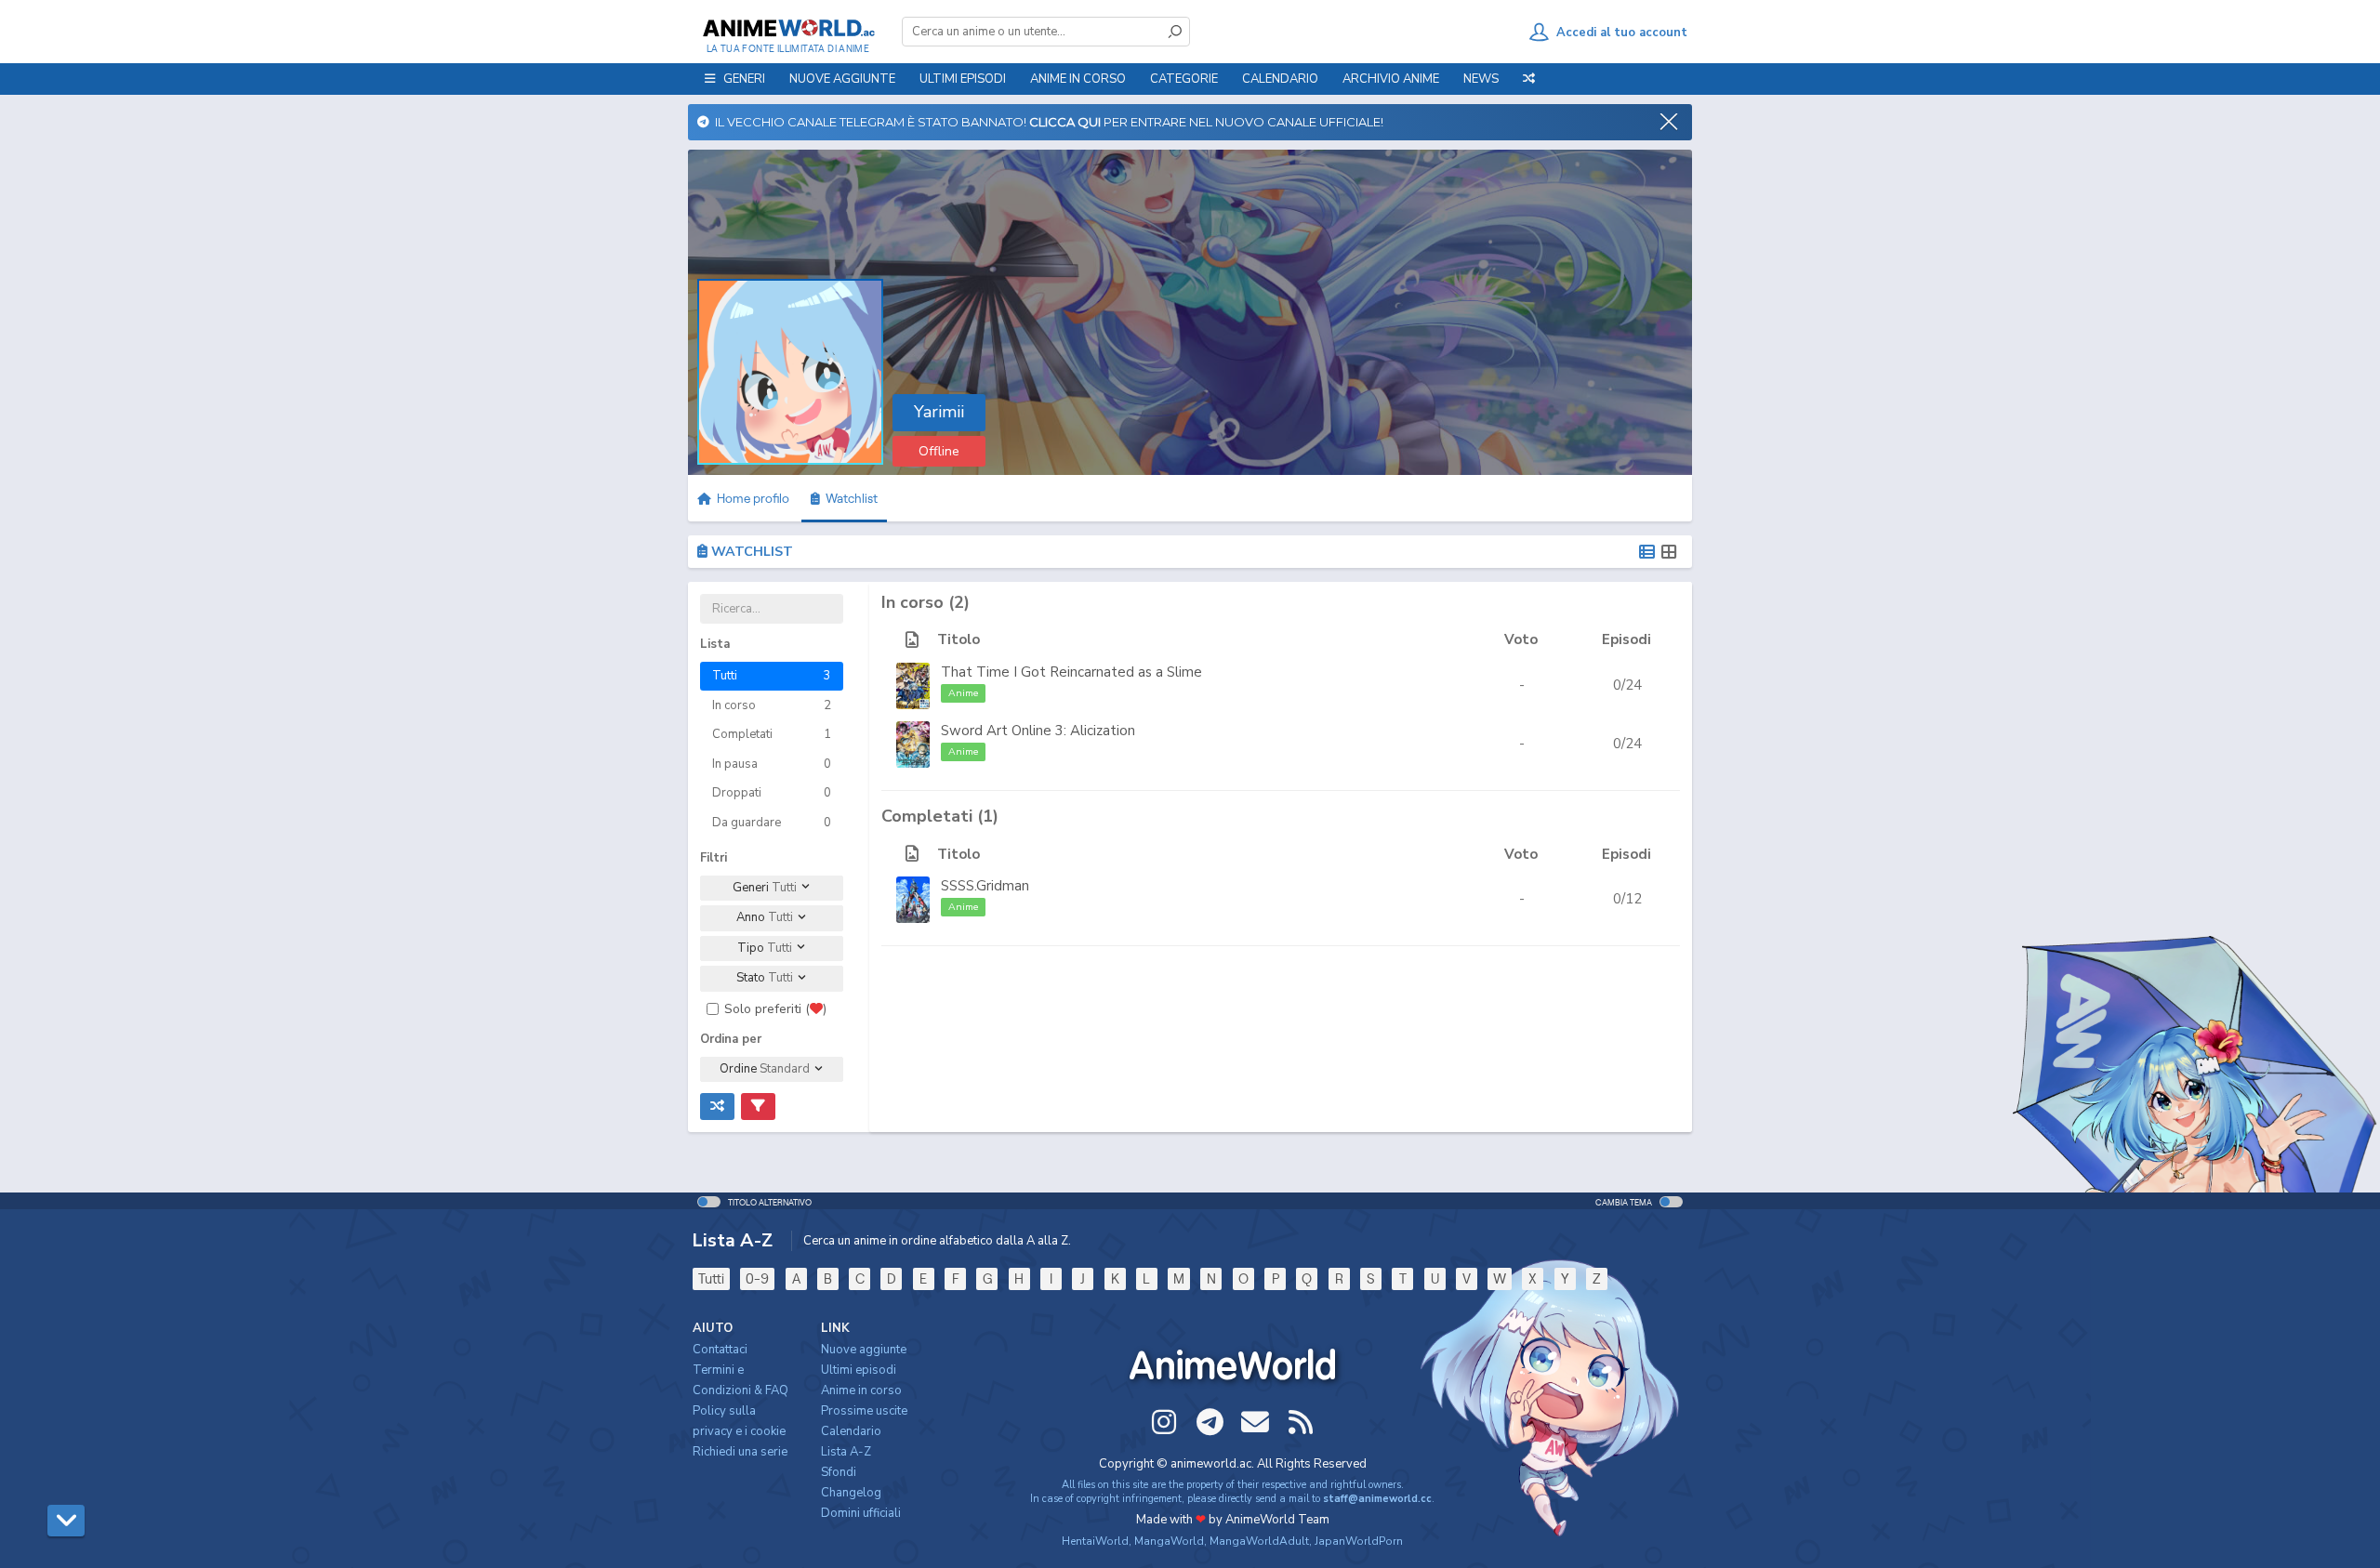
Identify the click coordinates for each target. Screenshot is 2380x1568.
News (1481, 79)
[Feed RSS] (1301, 1422)
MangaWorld (1169, 1541)
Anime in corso (861, 1390)
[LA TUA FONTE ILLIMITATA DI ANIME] (788, 28)
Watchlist (849, 498)
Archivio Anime (1391, 79)
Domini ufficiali (861, 1513)
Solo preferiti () (775, 1009)
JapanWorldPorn (1359, 1541)
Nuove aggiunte (842, 79)
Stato (765, 978)
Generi (765, 888)
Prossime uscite (864, 1411)
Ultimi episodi (963, 79)
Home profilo (752, 498)
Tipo (765, 948)
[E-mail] (1255, 1422)
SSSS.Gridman (985, 886)
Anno (765, 917)
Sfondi (839, 1472)
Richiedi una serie (740, 1452)
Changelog (851, 1493)
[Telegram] (1210, 1422)
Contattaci (720, 1350)
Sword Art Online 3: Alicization (1038, 731)
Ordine (765, 1069)
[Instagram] (1164, 1422)
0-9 (757, 1278)
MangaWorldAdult (1259, 1541)
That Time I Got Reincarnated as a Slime (1071, 672)
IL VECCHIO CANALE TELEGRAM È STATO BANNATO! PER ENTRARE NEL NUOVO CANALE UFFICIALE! (1046, 122)
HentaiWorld (1095, 1541)
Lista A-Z (846, 1452)
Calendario (1280, 79)
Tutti (711, 1278)
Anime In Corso (1078, 79)
